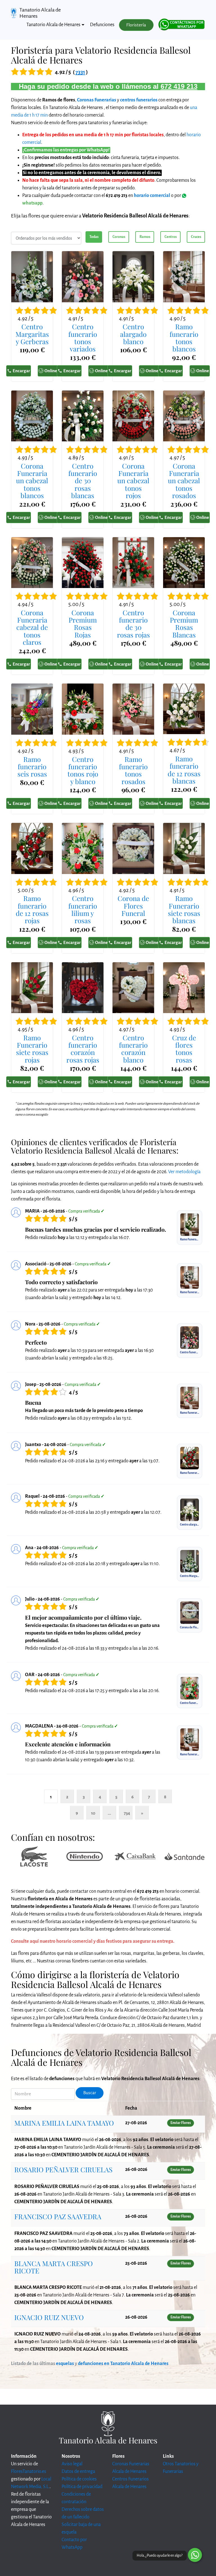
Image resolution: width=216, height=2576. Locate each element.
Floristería (136, 25)
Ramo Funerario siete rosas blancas (184, 909)
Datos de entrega (78, 2471)
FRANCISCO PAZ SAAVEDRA (58, 2216)
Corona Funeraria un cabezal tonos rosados (184, 481)
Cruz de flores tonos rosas (184, 1049)
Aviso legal (72, 2464)
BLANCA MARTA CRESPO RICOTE (54, 2267)
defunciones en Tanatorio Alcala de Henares (123, 2364)
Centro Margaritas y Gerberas (32, 334)
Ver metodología (184, 1172)
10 (93, 1813)
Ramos (145, 237)
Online (51, 371)
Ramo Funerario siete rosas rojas (32, 1049)
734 (127, 1813)
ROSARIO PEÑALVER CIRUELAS (63, 2169)
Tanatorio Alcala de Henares (40, 13)
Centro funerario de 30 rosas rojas (133, 624)
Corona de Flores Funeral (133, 906)
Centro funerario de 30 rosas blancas (83, 481)
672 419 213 (179, 86)
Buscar (90, 2093)
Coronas (119, 237)
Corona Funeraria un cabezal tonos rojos (133, 481)
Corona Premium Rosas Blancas (184, 624)
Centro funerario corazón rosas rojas (83, 1049)
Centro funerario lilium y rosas (83, 909)
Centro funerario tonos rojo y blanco (83, 770)
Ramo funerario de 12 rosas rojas (32, 909)
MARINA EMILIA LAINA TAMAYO (64, 2123)
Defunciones (102, 25)
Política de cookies (79, 2479)
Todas (94, 237)
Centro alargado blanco (133, 334)
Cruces (196, 237)
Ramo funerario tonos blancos (184, 338)
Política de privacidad (82, 2487)
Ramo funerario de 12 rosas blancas (184, 770)
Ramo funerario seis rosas (32, 767)
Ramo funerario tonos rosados (133, 770)
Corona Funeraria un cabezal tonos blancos (32, 481)
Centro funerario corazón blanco (133, 1049)
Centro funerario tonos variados (83, 338)
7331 (80, 72)
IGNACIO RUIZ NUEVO (49, 2317)
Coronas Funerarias (97, 100)
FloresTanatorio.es (29, 2471)
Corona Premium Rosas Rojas (83, 624)
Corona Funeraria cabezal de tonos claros (32, 627)
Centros (171, 237)
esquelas (65, 2364)
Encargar (21, 371)
